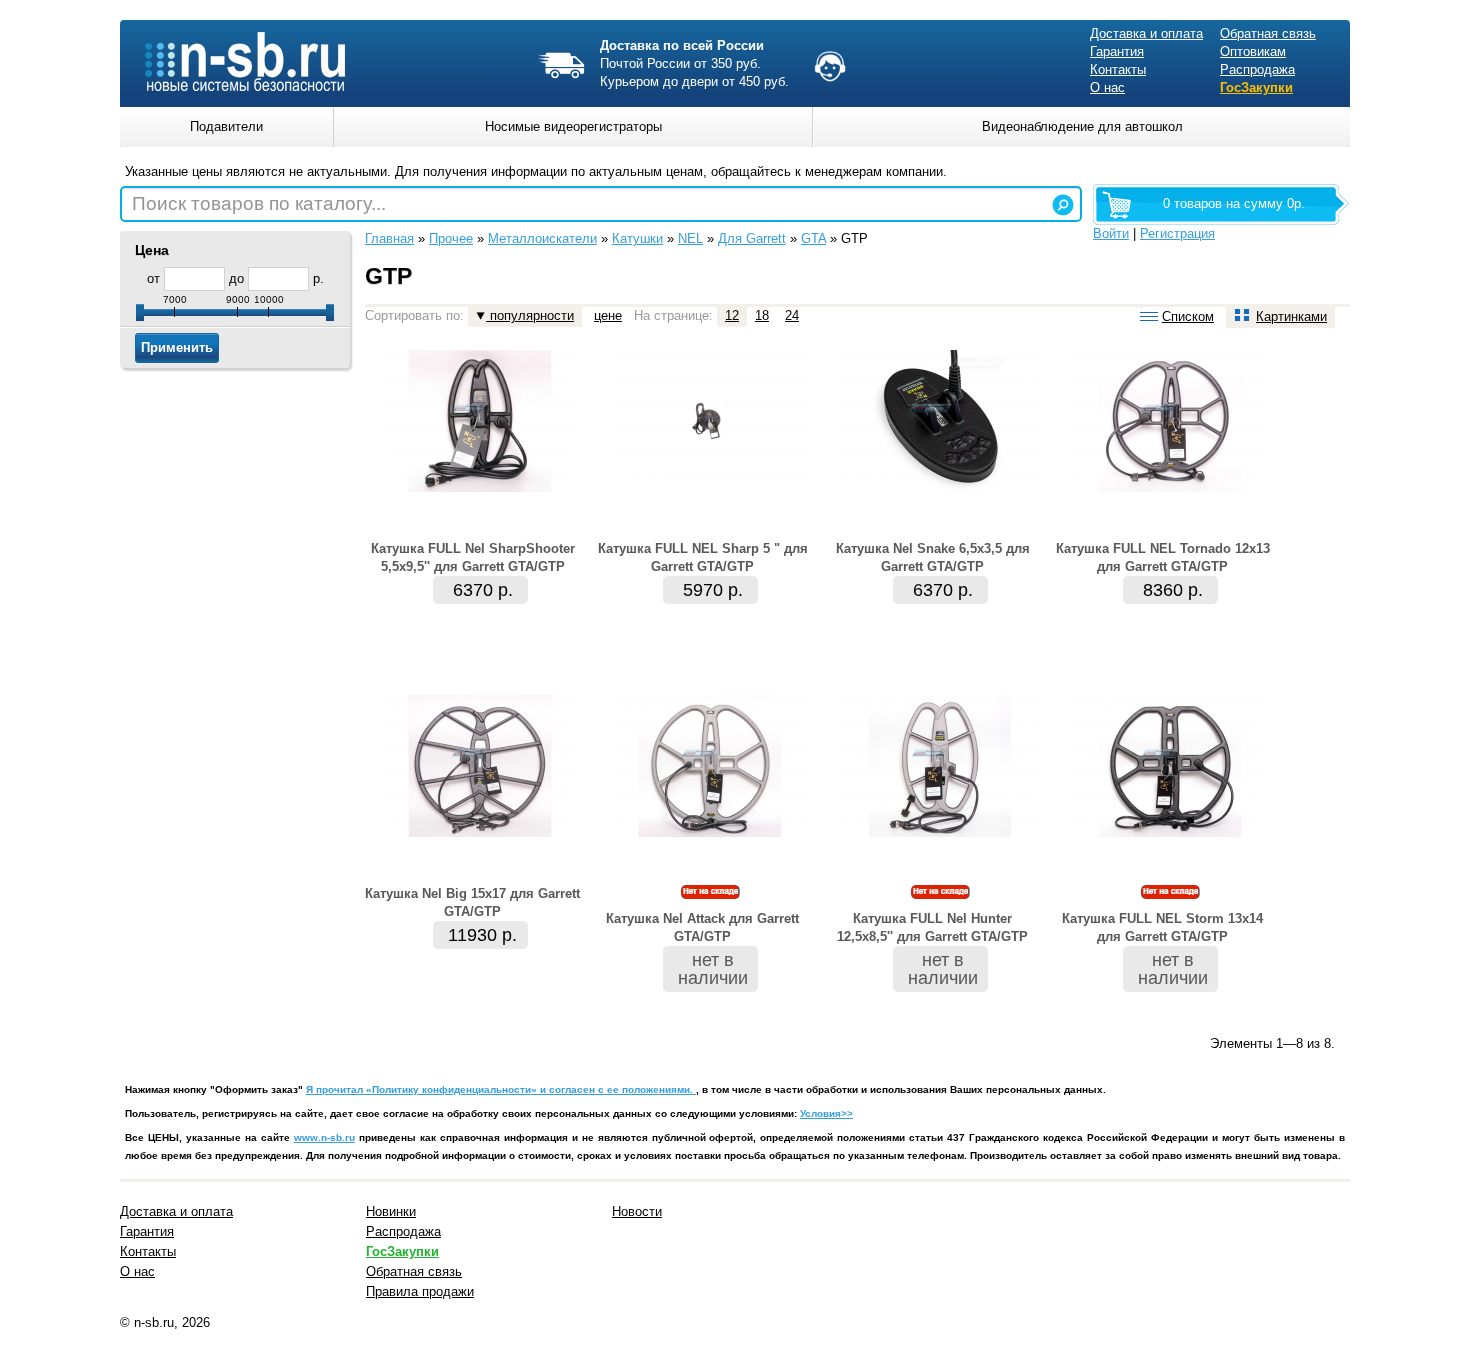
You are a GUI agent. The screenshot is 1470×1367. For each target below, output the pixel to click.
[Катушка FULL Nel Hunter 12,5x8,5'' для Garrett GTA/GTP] (940, 832)
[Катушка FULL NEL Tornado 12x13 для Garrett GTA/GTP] (1170, 487)
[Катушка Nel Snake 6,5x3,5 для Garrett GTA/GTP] (940, 487)
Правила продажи (420, 1291)
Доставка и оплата (1146, 33)
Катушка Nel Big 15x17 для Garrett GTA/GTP (472, 902)
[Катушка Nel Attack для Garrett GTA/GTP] (710, 832)
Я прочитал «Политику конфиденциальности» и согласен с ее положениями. (501, 1089)
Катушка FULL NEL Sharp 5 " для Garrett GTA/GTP (703, 557)
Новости (637, 1211)
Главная (389, 238)
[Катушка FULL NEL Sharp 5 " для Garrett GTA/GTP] (710, 487)
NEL (690, 238)
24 (792, 315)
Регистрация (1177, 233)
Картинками (1291, 316)
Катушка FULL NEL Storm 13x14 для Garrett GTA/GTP (1162, 927)
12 (732, 315)
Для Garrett (752, 238)
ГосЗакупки (1256, 87)
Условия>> (826, 1113)
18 (762, 315)
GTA (813, 238)
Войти (1111, 233)
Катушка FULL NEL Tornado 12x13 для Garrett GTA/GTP (1163, 557)
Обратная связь (1268, 33)
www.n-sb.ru (324, 1137)
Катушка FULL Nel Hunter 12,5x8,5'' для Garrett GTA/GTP (932, 927)
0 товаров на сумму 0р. (1234, 203)
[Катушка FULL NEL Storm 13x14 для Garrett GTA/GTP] (1170, 832)
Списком (1188, 316)
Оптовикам (1253, 51)
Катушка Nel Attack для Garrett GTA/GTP (702, 927)
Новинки (391, 1211)
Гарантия (1117, 51)
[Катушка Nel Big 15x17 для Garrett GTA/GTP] (480, 832)
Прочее (451, 238)
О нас (1107, 87)
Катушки (637, 238)
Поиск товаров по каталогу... (259, 203)
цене (608, 315)
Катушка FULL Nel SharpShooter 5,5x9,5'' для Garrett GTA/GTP (473, 557)
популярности (530, 315)
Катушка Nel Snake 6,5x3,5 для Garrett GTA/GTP (933, 557)
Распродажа (1257, 69)
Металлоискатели (542, 238)
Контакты (1118, 69)
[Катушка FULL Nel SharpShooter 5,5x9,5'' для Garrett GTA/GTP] (480, 487)
